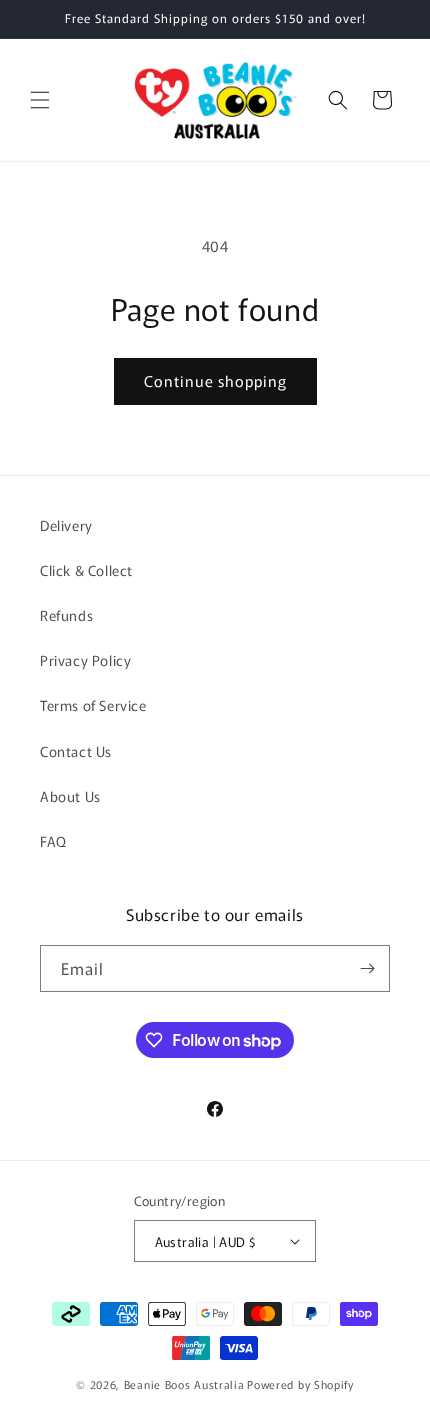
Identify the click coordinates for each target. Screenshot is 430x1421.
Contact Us (76, 751)
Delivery (66, 525)
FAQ (53, 841)
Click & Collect (86, 570)
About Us (70, 796)
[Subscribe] (367, 968)
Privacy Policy (85, 660)
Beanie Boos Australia (184, 1384)
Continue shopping (215, 380)
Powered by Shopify (300, 1384)
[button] (40, 100)
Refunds (66, 615)
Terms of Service (93, 705)
